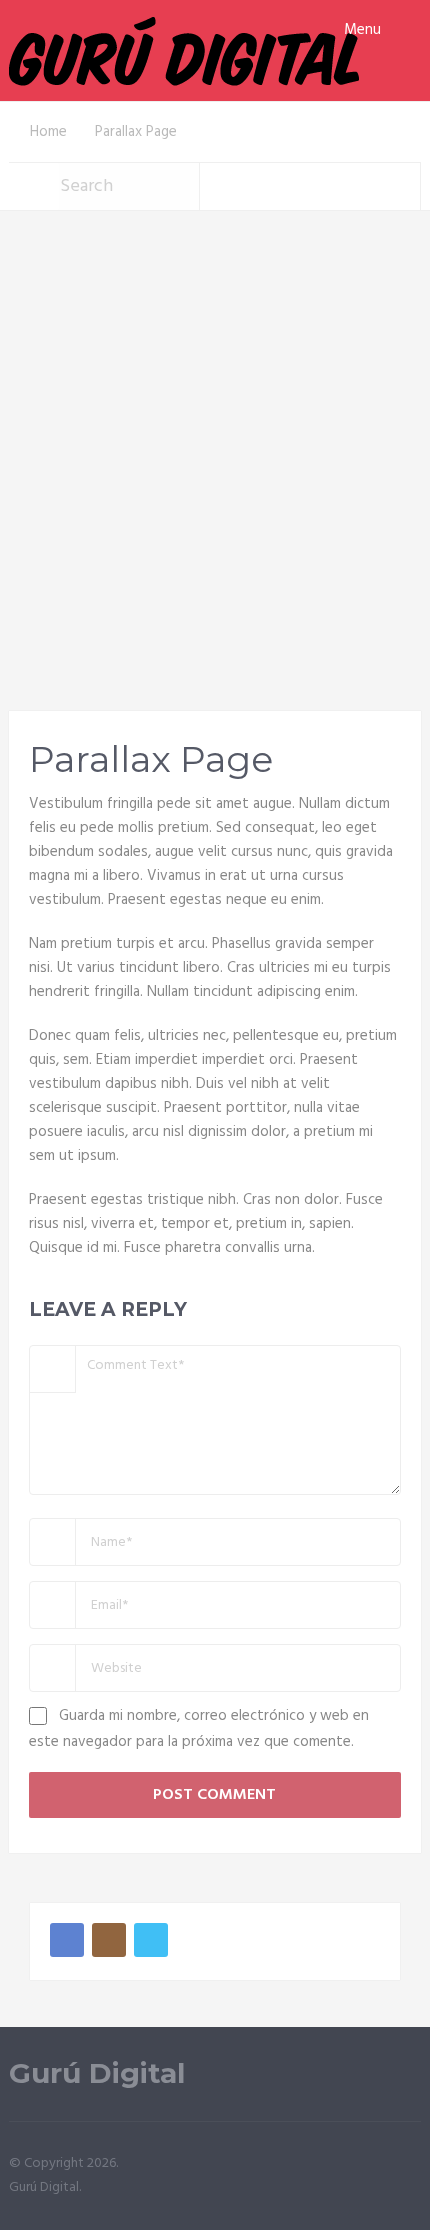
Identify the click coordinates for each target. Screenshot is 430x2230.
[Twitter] (151, 1940)
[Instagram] (109, 1940)
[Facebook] (67, 1940)
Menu (362, 30)
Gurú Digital (97, 2073)
